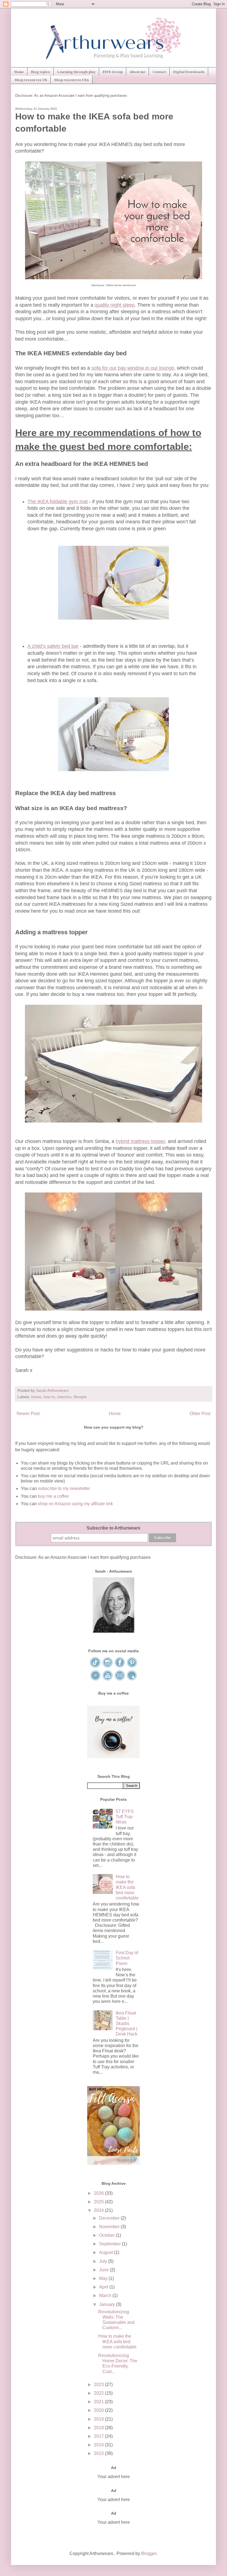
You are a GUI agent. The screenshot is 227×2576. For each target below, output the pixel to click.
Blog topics (41, 72)
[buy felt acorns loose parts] (114, 2163)
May (104, 2278)
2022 (99, 2393)
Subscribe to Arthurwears (114, 1528)
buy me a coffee (53, 1496)
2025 (99, 2202)
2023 (99, 2385)
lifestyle (80, 1397)
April (104, 2287)
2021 (99, 2402)
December (110, 2218)
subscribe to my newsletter (64, 1488)
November (110, 2227)
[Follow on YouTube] (108, 1680)
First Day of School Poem (127, 1958)
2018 (99, 2428)
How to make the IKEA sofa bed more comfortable (127, 1887)
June (105, 2270)
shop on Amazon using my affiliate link (75, 1504)
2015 (99, 2453)
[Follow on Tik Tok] (96, 1667)
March (106, 2296)
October (107, 2235)
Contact (159, 72)
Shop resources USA (72, 80)
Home (19, 72)
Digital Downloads (189, 72)
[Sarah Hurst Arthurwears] (114, 1631)
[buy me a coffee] (114, 1757)
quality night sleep (115, 305)
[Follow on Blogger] (96, 1680)
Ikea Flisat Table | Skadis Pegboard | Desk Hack (127, 2024)
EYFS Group (113, 72)
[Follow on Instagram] (108, 1667)
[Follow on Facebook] (120, 1667)
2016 (99, 2445)
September (110, 2244)
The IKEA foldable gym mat (58, 502)
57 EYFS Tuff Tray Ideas (125, 1817)
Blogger (149, 2553)
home (36, 1397)
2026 (99, 2193)
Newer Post (28, 1414)
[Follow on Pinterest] (132, 1667)
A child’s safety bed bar (53, 646)
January (108, 2304)
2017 (99, 2436)
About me (138, 72)
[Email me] (120, 1680)
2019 (99, 2419)
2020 (99, 2410)
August (107, 2252)
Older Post (200, 1414)
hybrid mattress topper (140, 1141)
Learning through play (76, 72)
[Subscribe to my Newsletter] (132, 1680)
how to (49, 1397)
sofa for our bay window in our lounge (133, 368)
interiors (64, 1397)
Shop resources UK (31, 80)
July (104, 2261)
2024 (99, 2210)
